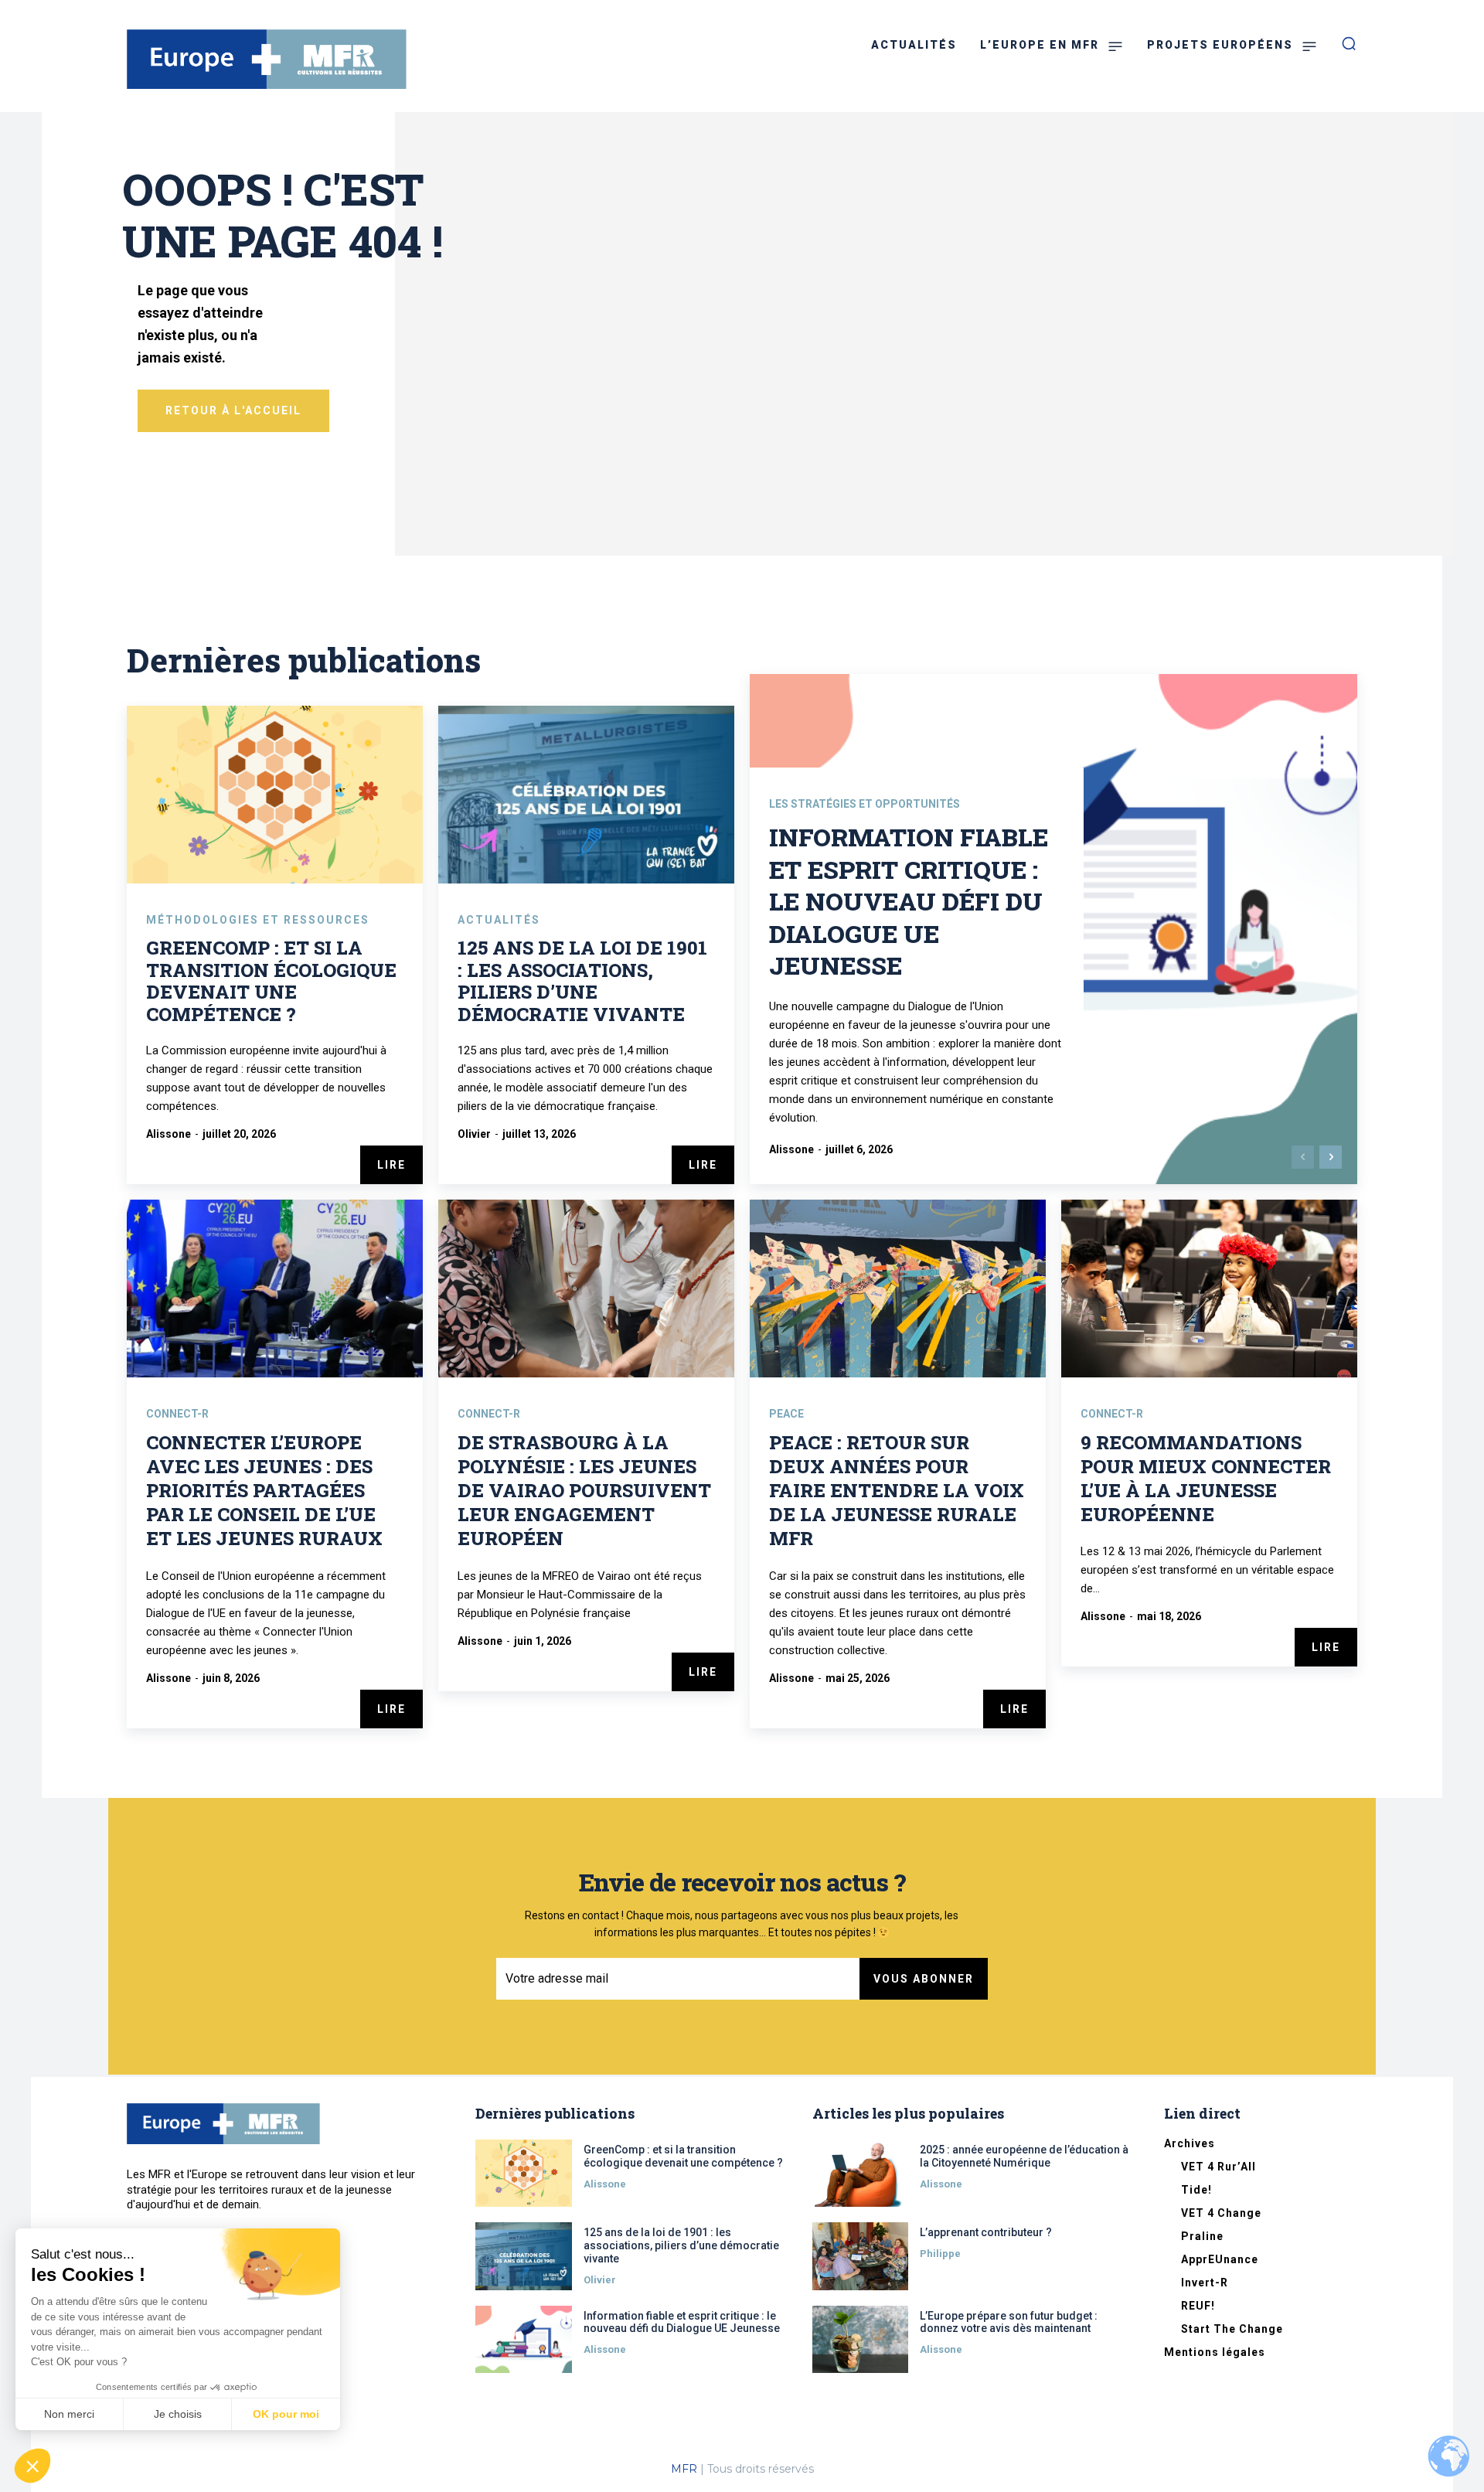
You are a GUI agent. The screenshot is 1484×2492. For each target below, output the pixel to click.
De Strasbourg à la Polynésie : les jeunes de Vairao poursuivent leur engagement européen (584, 1491)
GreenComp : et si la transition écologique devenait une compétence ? (271, 981)
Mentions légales (1215, 2352)
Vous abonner (924, 1979)
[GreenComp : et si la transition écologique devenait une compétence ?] (275, 795)
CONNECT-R (177, 1414)
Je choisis (178, 2414)
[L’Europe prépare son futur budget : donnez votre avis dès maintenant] (861, 2339)
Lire (391, 1165)
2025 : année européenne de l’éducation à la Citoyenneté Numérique (1024, 2156)
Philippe (940, 2254)
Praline (1202, 2236)
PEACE (786, 1414)
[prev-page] (1303, 1157)
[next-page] (1331, 1157)
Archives (1190, 2143)
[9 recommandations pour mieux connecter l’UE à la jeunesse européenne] (1209, 1289)
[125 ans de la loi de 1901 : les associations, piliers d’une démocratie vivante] (586, 795)
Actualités (499, 920)
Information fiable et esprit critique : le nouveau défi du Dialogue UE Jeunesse (909, 901)
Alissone (168, 1134)
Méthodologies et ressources (258, 920)
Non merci (69, 2414)
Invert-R (1205, 2283)
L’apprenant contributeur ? (986, 2232)
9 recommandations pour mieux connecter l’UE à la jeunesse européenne (1206, 1479)
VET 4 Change (1221, 2213)
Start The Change (1232, 2329)
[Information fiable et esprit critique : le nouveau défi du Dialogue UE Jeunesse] (524, 2339)
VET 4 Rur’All (1219, 2167)
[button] (32, 2466)
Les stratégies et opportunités (865, 804)
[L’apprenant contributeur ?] (861, 2256)
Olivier (474, 1134)
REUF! (1198, 2306)
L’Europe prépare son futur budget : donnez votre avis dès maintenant (1009, 2322)
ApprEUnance (1220, 2259)
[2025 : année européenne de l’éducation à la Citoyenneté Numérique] (861, 2173)
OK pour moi (286, 2414)
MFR (684, 2469)
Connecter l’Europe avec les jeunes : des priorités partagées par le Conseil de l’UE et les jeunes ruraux (264, 1491)
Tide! (1196, 2190)
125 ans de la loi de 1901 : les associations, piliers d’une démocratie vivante (582, 981)
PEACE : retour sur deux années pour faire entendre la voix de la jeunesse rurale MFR (897, 1491)
